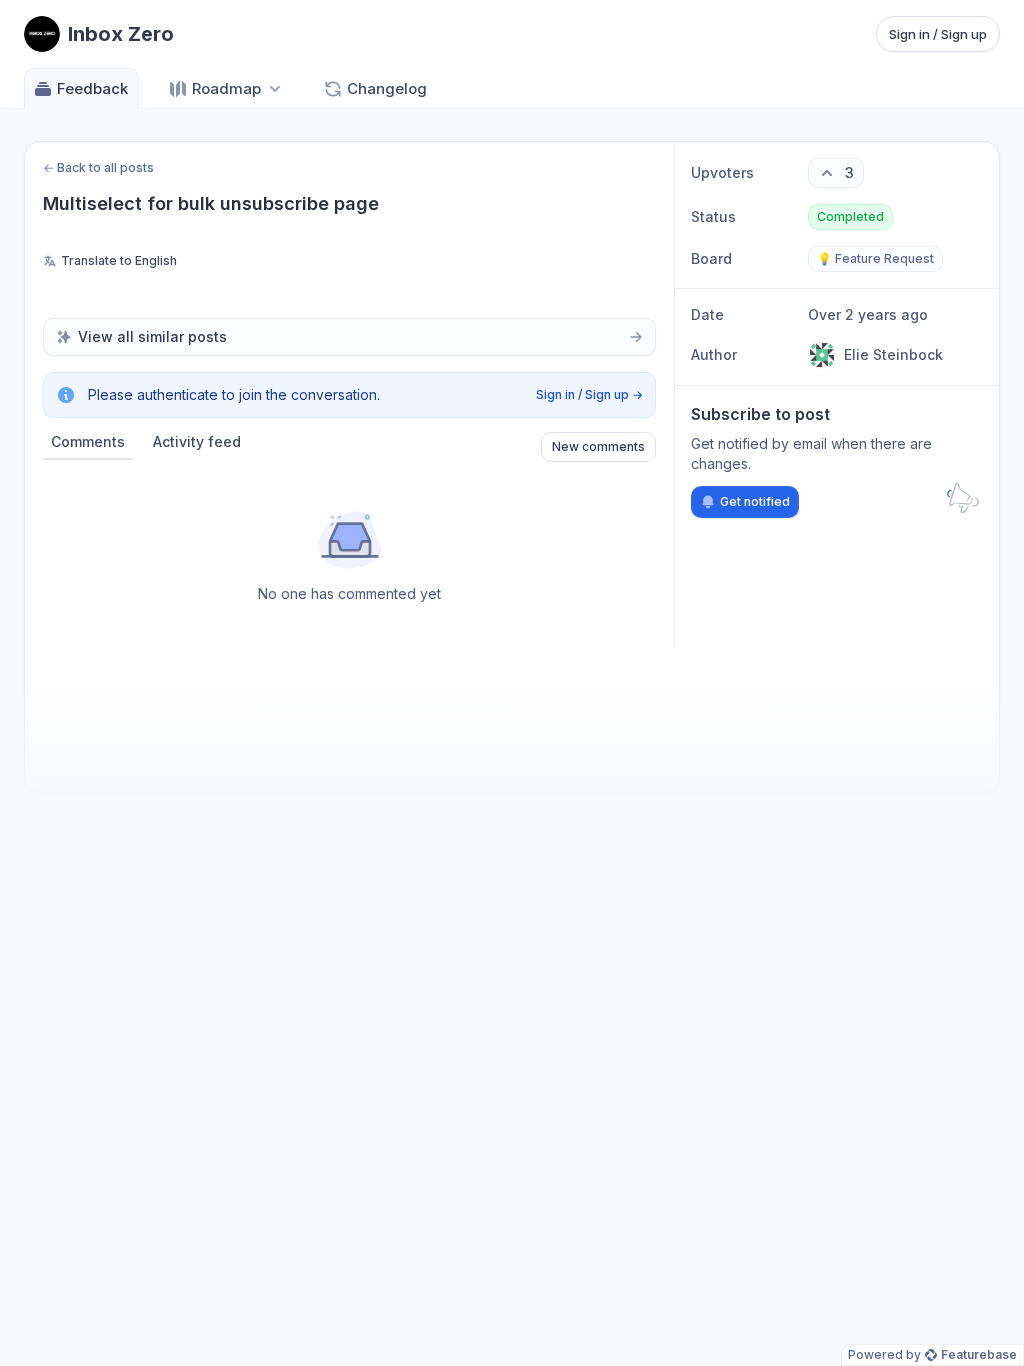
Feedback (92, 88)
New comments (598, 446)
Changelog (387, 88)
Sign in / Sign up (938, 34)
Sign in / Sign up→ (589, 394)
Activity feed (197, 441)
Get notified (755, 501)
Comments (88, 441)
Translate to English (119, 260)
